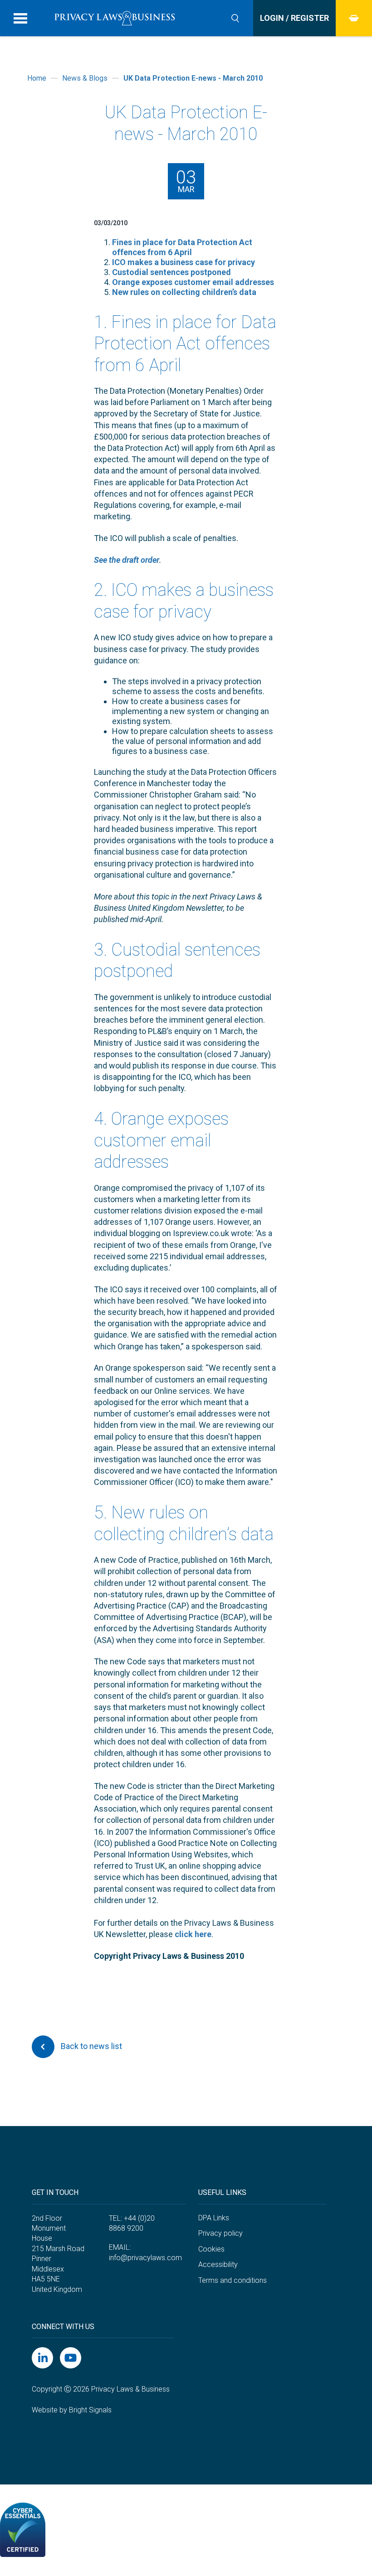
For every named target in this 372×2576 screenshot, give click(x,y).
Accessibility (218, 2264)
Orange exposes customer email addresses (193, 282)
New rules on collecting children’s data (184, 292)
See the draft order (127, 560)
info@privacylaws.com (145, 2258)
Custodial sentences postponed (171, 272)
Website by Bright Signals (72, 2410)
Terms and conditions (232, 2280)
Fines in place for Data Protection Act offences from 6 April (182, 247)
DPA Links (214, 2218)
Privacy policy (220, 2233)
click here (193, 1934)
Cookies (211, 2249)
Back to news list (91, 2046)
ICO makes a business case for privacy (184, 262)
